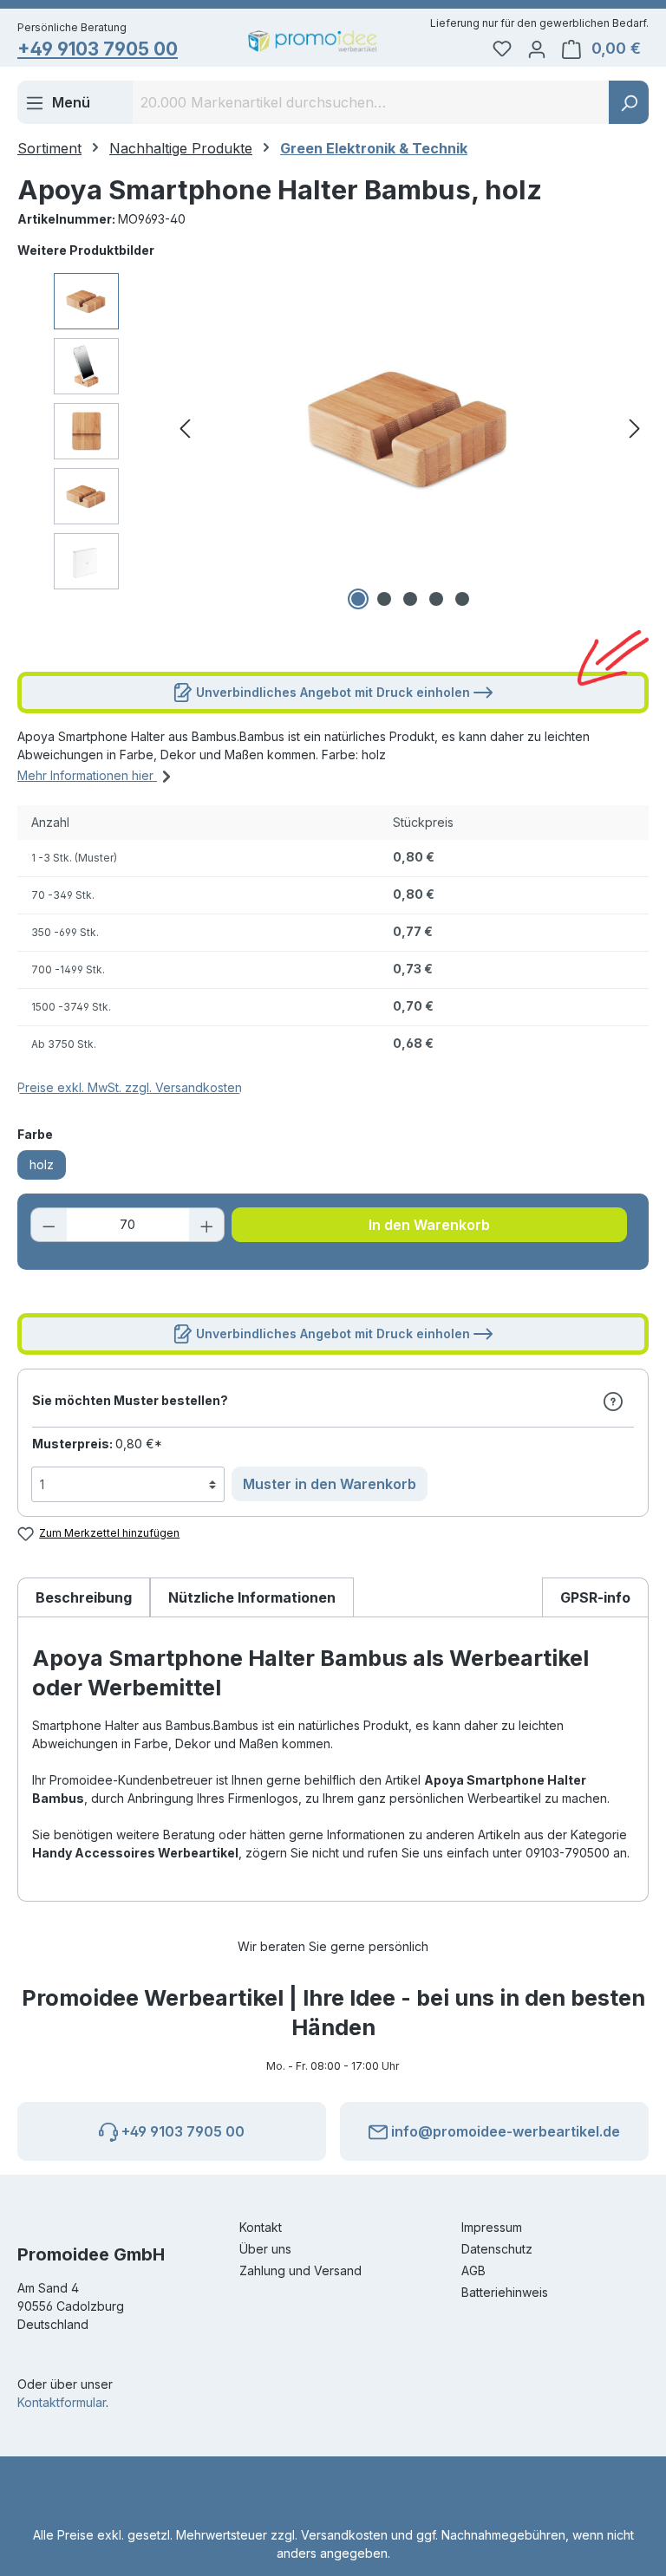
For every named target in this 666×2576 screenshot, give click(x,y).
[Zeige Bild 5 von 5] (462, 599)
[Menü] (58, 102)
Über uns (265, 2249)
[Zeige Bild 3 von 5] (410, 599)
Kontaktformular (62, 2402)
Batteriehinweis (505, 2292)
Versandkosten (344, 2535)
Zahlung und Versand (300, 2270)
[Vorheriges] (185, 429)
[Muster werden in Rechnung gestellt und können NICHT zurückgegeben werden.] (613, 1401)
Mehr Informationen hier (87, 775)
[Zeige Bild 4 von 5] (436, 599)
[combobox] (371, 102)
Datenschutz (497, 2249)
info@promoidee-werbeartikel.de (504, 2131)
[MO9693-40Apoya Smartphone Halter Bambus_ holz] (410, 428)
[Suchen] (629, 102)
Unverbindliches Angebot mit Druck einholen (333, 692)
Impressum (492, 2227)
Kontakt (261, 2227)
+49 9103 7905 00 (98, 49)
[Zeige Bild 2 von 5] (384, 599)
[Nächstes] (635, 429)
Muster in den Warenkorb (330, 1484)
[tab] (84, 1597)
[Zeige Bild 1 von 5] (358, 599)
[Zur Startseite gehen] (313, 41)
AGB (473, 2270)
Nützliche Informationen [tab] (252, 1597)
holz (42, 1164)
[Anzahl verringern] (49, 1225)
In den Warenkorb (429, 1225)
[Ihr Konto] (537, 49)
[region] (333, 428)
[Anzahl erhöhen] (207, 1225)
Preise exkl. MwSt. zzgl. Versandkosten (130, 1087)
